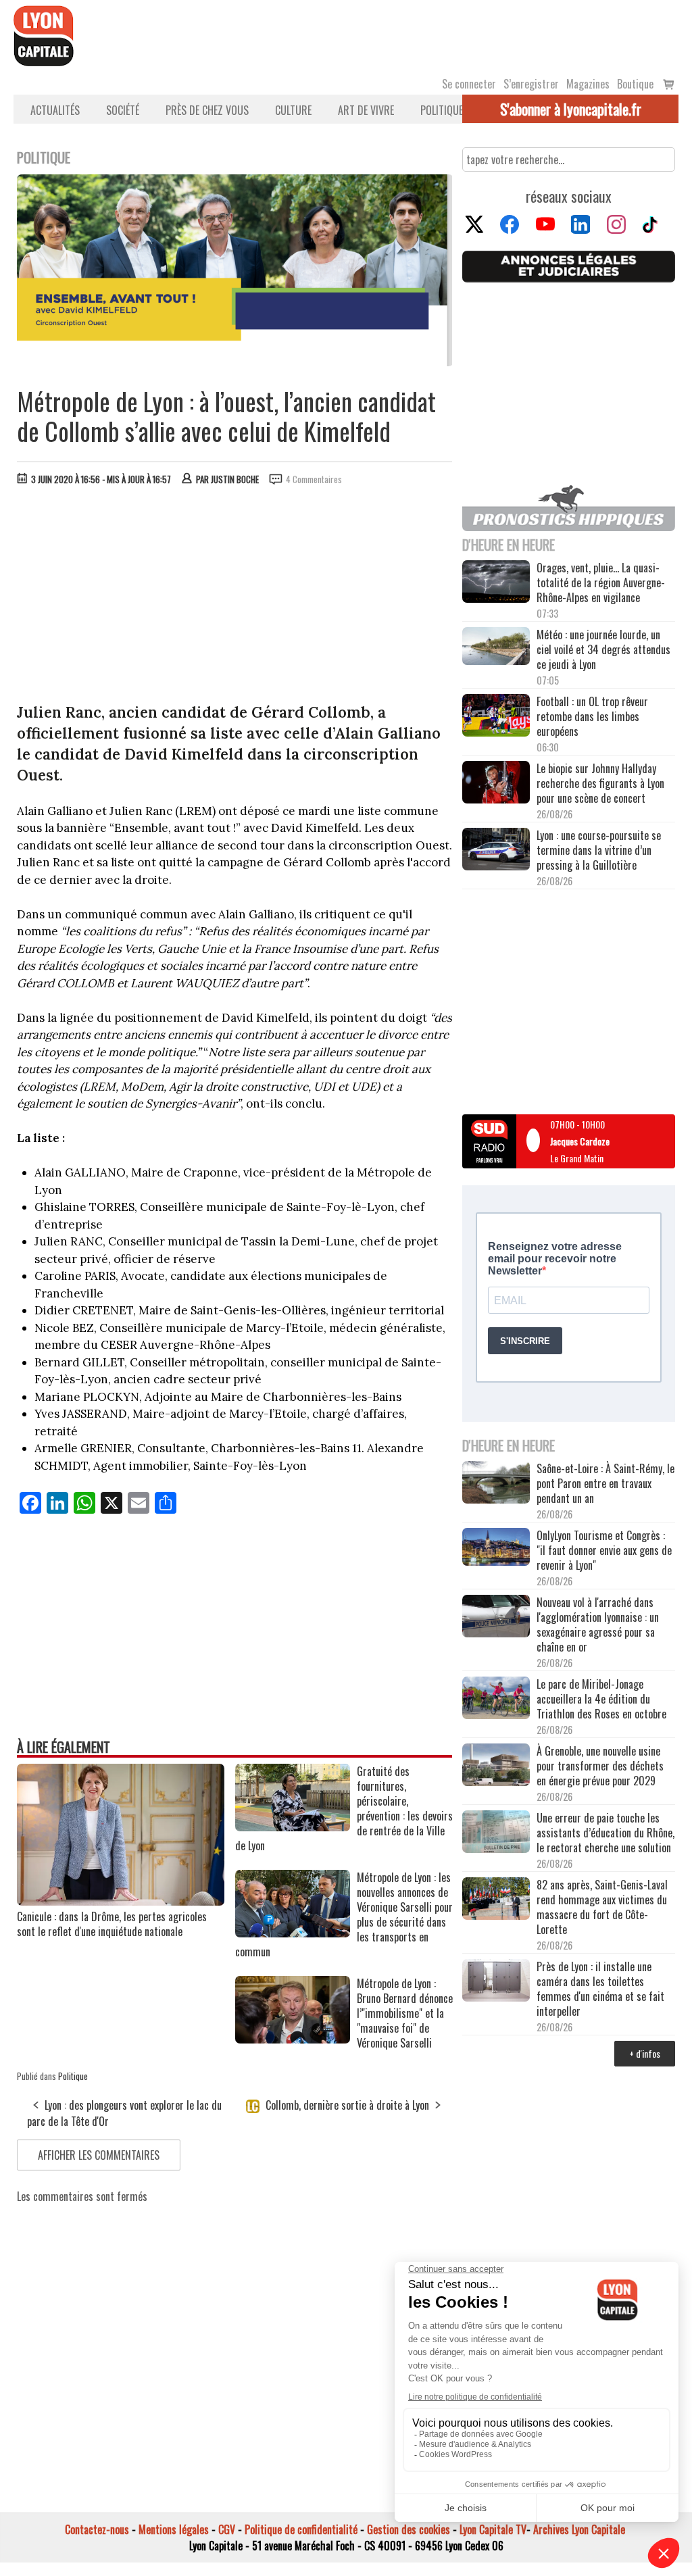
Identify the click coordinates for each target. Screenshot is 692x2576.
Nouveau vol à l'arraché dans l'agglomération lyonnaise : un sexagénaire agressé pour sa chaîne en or (598, 1625)
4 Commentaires (314, 479)
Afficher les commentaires (99, 2155)
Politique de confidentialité (301, 2529)
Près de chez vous (207, 110)
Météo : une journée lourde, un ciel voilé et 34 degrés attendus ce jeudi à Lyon (603, 649)
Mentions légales (174, 2529)
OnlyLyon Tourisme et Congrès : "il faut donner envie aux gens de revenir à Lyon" (604, 1550)
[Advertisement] (235, 597)
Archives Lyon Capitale (579, 2529)
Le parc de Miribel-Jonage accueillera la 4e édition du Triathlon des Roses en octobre (601, 1699)
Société (123, 110)
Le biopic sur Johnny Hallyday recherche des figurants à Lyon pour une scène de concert (600, 783)
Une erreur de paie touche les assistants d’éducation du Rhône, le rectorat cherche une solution (605, 1833)
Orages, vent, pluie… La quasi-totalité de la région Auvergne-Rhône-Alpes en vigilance (601, 583)
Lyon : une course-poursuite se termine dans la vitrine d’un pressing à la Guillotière (599, 850)
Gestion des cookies (409, 2529)
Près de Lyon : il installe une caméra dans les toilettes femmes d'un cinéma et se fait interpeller (600, 1989)
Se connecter (469, 84)
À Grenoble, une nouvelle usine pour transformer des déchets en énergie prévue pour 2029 (600, 1766)
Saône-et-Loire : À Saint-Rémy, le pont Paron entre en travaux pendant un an (605, 1483)
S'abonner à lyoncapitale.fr (571, 109)
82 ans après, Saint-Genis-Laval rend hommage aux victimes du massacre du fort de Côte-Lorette (602, 1907)
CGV (227, 2529)
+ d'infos (645, 2053)
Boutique (635, 84)
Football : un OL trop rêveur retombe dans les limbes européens (592, 716)
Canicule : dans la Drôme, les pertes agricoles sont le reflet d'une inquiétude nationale (112, 1924)
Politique (442, 110)
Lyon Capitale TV (493, 2529)
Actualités (55, 110)
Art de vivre (366, 110)
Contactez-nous (97, 2529)
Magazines (588, 84)
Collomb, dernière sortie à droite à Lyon (346, 2105)
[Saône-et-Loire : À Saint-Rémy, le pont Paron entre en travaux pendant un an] (496, 1484)
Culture (293, 110)
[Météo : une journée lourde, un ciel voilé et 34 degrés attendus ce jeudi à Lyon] (496, 647)
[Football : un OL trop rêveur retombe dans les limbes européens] (496, 716)
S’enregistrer (531, 84)
